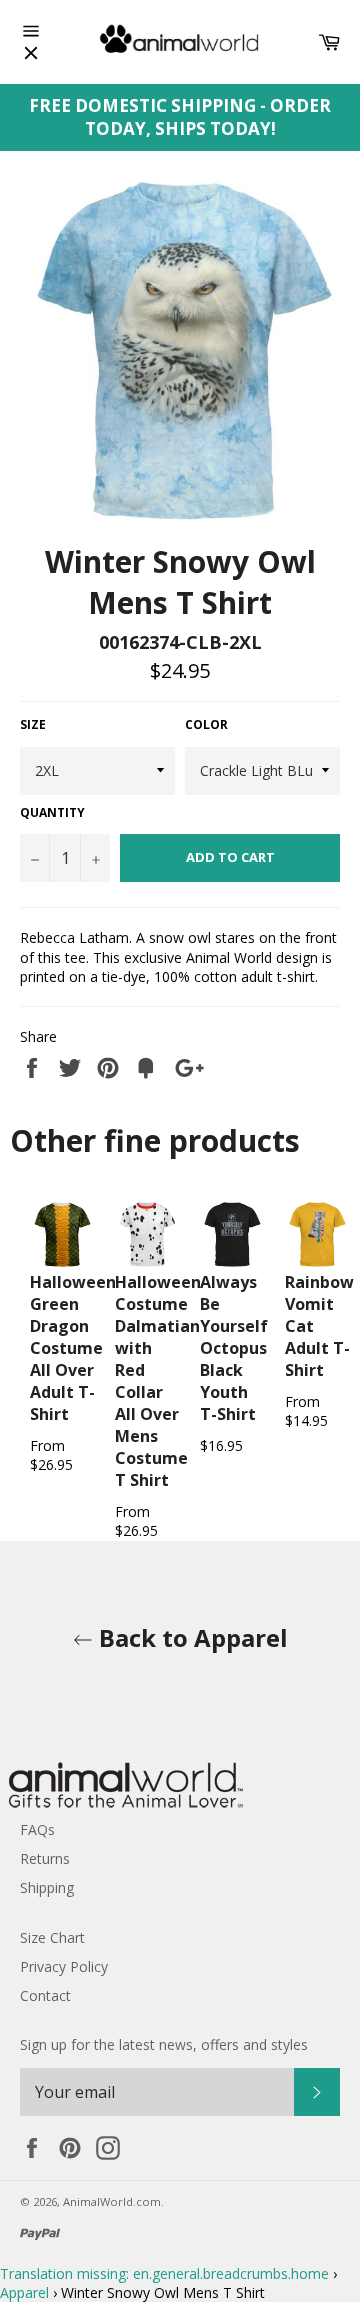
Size (33, 725)
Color (206, 725)
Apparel (24, 2292)
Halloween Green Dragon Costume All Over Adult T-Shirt (73, 1348)
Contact (45, 1995)
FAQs (37, 1829)
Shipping (47, 1887)
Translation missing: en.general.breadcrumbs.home (164, 2273)
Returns (45, 1858)
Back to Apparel (190, 1637)
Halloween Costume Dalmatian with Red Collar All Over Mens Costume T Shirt (158, 1381)
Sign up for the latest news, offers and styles (164, 2044)
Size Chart (52, 1937)
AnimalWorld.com (112, 2201)
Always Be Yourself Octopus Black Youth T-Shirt (234, 1348)
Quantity (52, 813)
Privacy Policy (64, 1966)
